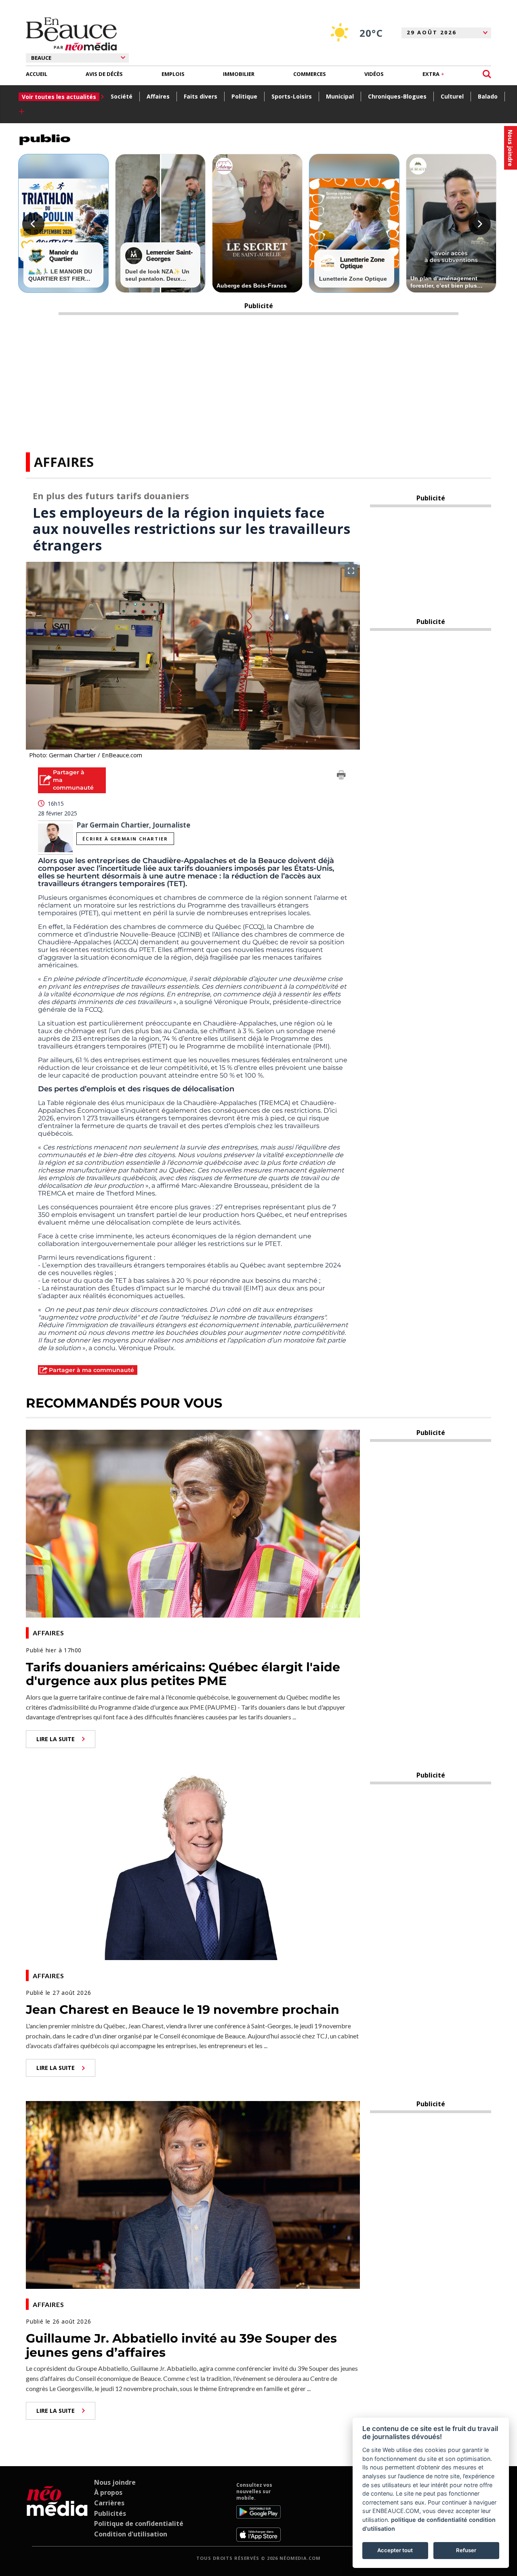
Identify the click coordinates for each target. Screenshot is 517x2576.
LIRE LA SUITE (56, 1739)
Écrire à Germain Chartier (125, 839)
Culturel (452, 96)
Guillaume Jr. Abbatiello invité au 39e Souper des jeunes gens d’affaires (181, 2345)
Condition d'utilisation (131, 2534)
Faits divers (201, 96)
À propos (108, 2492)
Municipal (340, 96)
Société (122, 96)
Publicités (110, 2513)
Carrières (109, 2503)
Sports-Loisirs (292, 96)
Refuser (466, 2550)
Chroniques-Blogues (397, 96)
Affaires (158, 96)
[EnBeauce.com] (57, 2512)
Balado (488, 96)
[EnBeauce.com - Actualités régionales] (71, 34)
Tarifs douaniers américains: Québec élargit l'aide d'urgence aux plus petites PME (183, 1674)
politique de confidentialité (429, 2520)
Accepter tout (395, 2550)
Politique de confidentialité (139, 2523)
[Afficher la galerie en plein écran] (351, 571)
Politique (244, 96)
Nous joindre (115, 2482)
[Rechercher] (487, 74)
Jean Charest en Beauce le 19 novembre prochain (183, 2010)
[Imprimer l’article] (341, 776)
